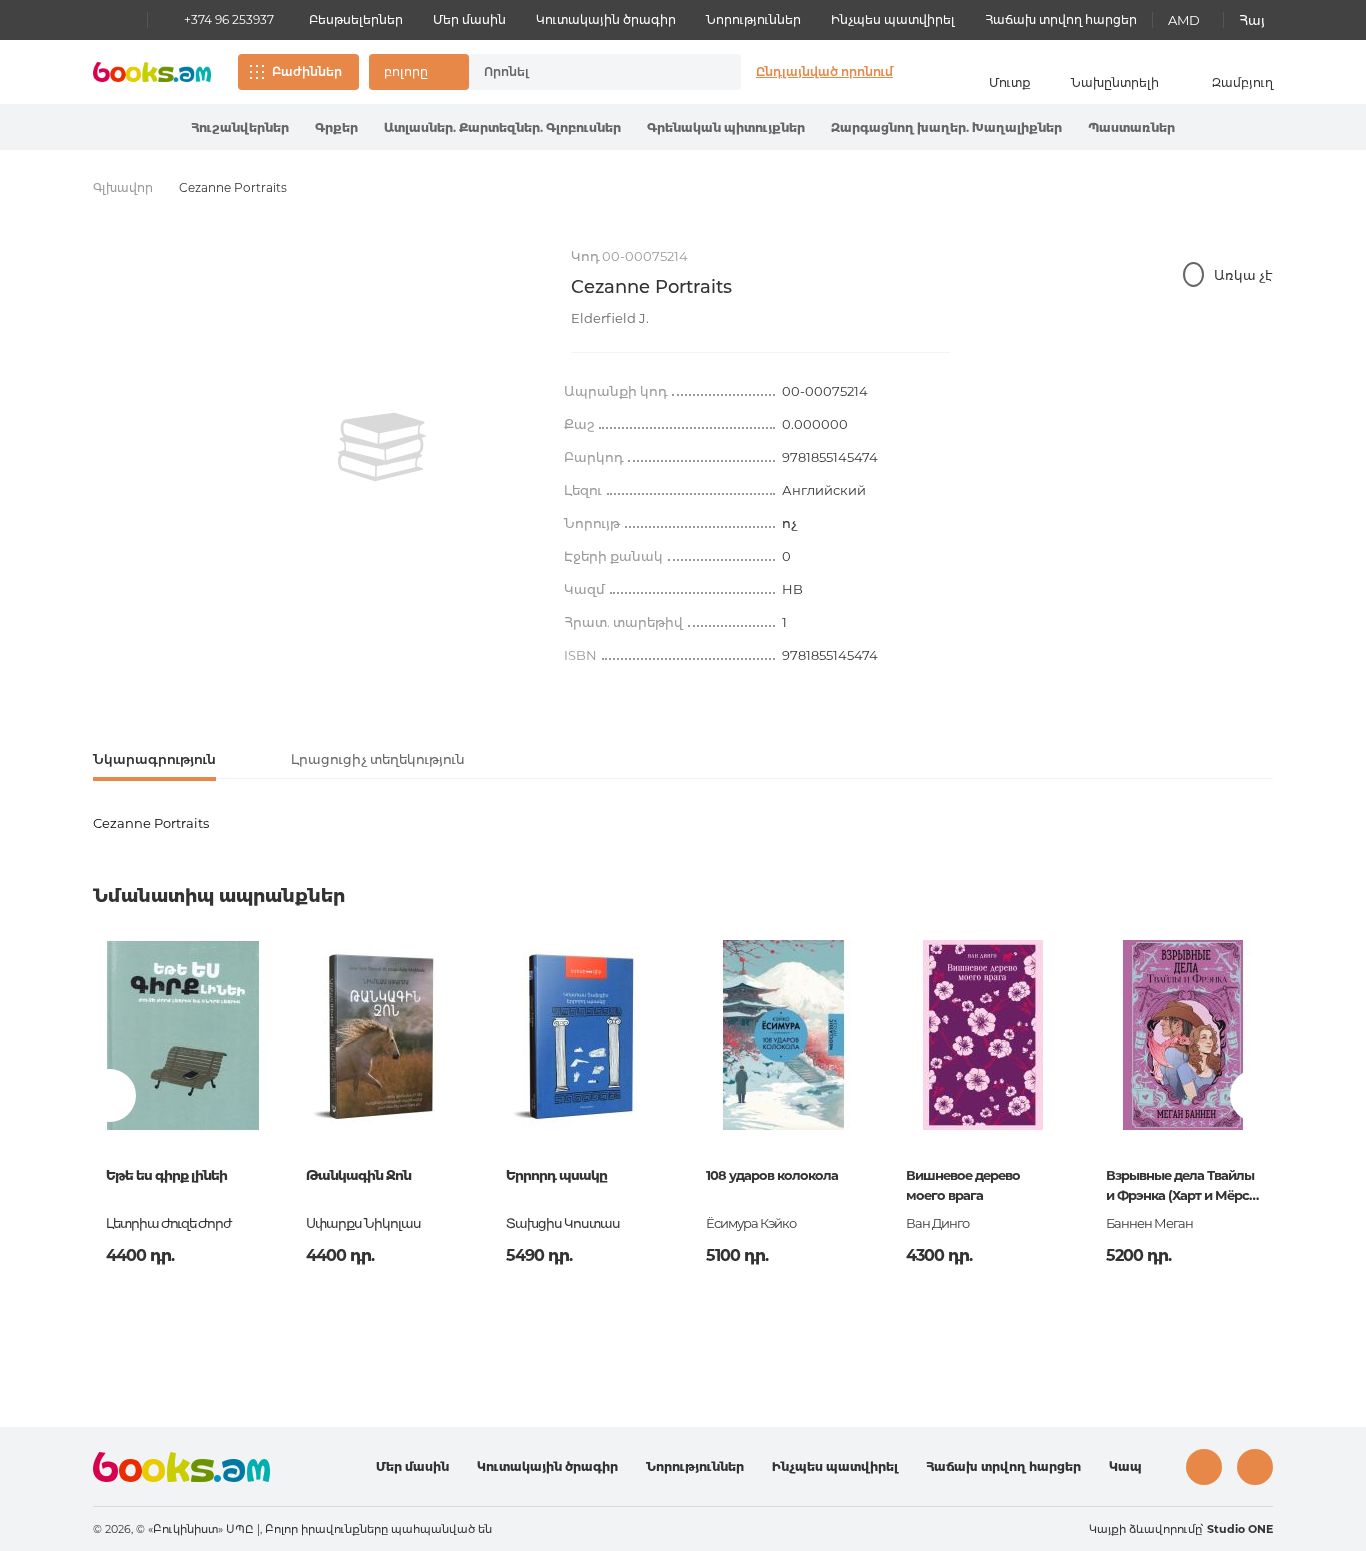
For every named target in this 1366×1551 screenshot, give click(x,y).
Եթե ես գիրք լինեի (166, 1175)
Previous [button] (109, 1095)
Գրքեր (336, 127)
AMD (1184, 20)
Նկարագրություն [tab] (154, 759)
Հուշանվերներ (240, 127)
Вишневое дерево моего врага (963, 1185)
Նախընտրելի (1115, 82)
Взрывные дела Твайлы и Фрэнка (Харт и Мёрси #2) (1181, 1187)
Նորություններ (753, 19)
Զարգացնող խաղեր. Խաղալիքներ (946, 127)
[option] (382, 447)
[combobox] (584, 72)
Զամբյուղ (1242, 82)
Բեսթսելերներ (356, 19)
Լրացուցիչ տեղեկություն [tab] (378, 759)
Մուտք (1010, 82)
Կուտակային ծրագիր (606, 19)
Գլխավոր (123, 187)
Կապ (1125, 1466)
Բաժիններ (307, 71)
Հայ (1252, 20)
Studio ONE (1240, 1529)
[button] (419, 72)
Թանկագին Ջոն (358, 1175)
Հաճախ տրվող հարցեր (1061, 19)
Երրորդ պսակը (556, 1175)
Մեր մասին (469, 19)
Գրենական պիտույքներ (726, 127)
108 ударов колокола (772, 1175)
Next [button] (1256, 1095)
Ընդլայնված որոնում (824, 71)
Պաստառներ (1131, 127)
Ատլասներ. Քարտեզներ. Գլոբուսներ (502, 127)
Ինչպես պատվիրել (893, 19)
